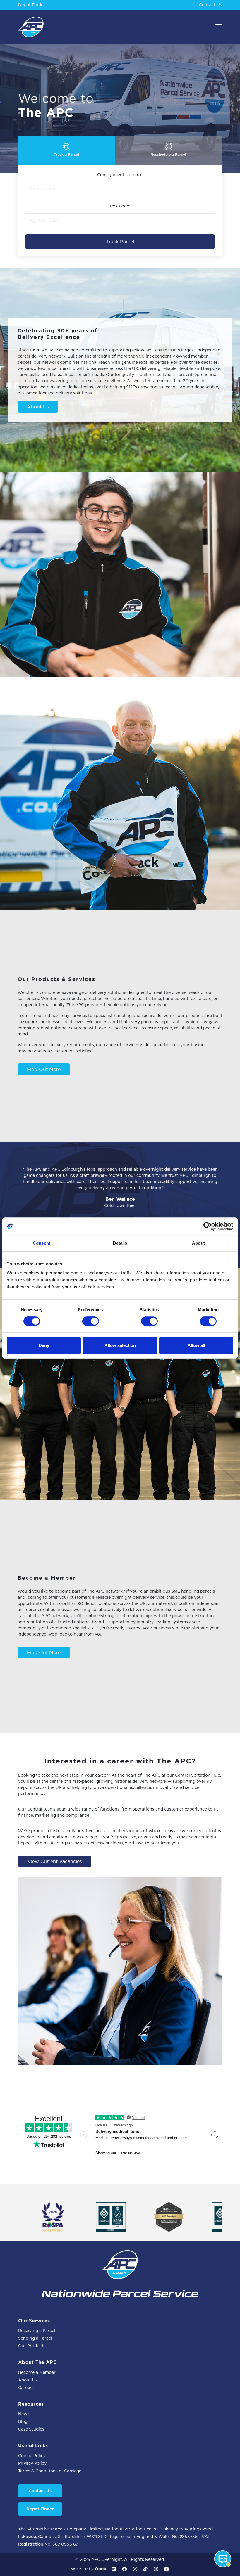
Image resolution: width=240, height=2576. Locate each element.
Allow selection (120, 1345)
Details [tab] (120, 1243)
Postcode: (120, 206)
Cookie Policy (32, 2456)
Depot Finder (32, 5)
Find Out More (44, 1069)
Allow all (196, 1345)
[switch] (91, 1321)
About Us (38, 407)
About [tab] (198, 1243)
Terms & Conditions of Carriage (50, 2471)
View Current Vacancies (55, 1861)
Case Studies (31, 2429)
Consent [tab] (42, 1243)
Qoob (101, 2569)
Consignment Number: (120, 175)
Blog (23, 2421)
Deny (44, 1345)
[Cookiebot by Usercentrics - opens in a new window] (208, 1226)
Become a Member (37, 2372)
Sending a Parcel (35, 2338)
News (24, 2414)
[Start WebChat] (223, 2559)
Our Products (32, 2346)
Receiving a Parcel (37, 2331)
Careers (26, 2388)
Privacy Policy (32, 2463)
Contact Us (210, 5)
